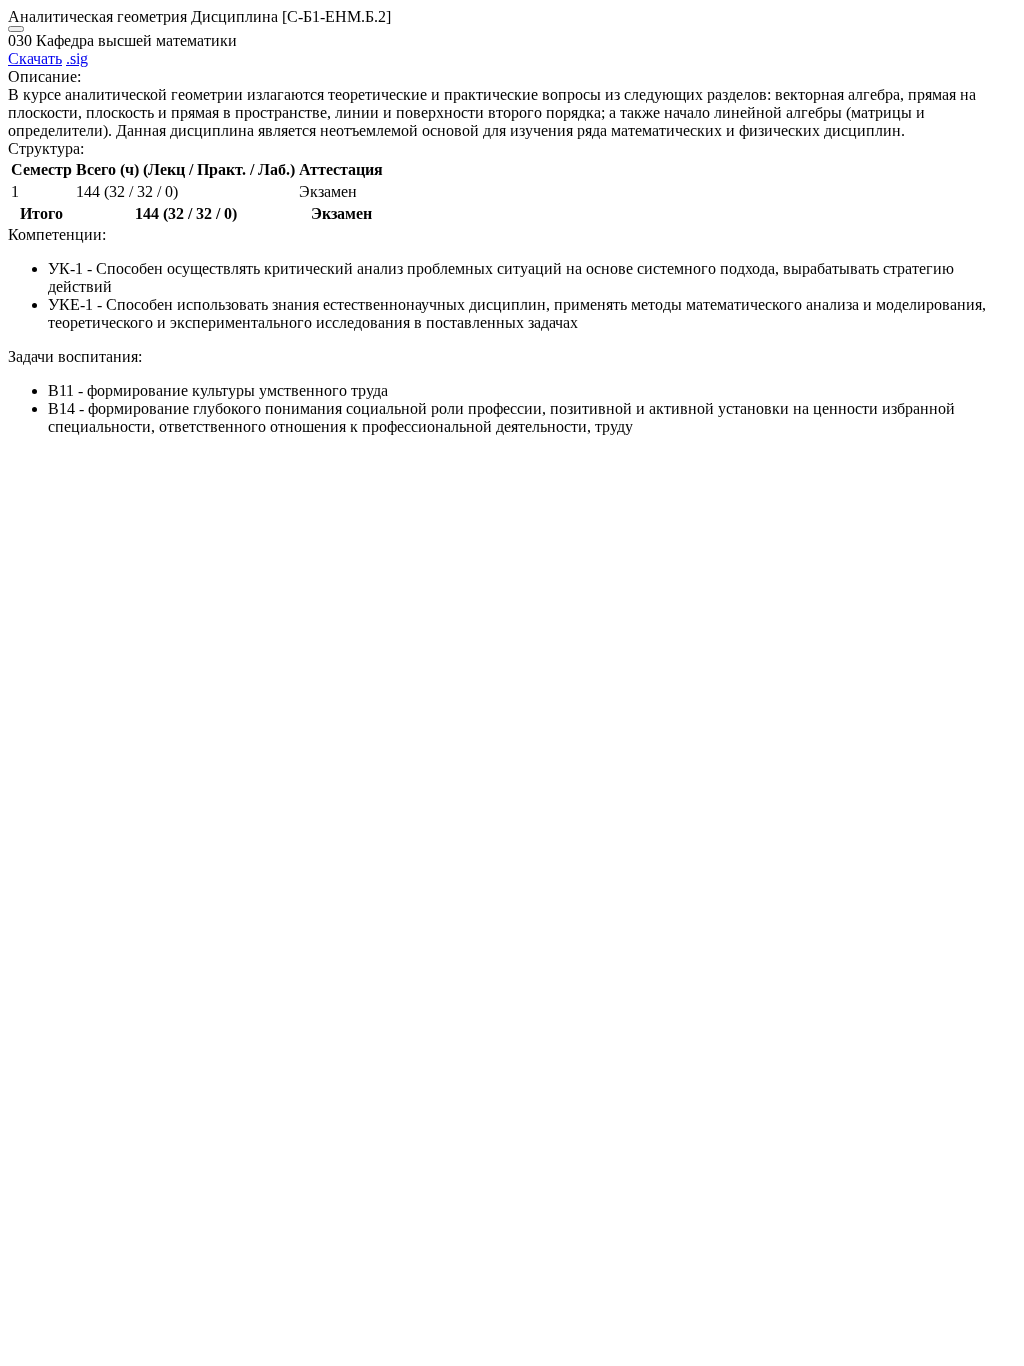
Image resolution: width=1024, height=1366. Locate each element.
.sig (77, 58)
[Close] (16, 29)
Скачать (35, 58)
